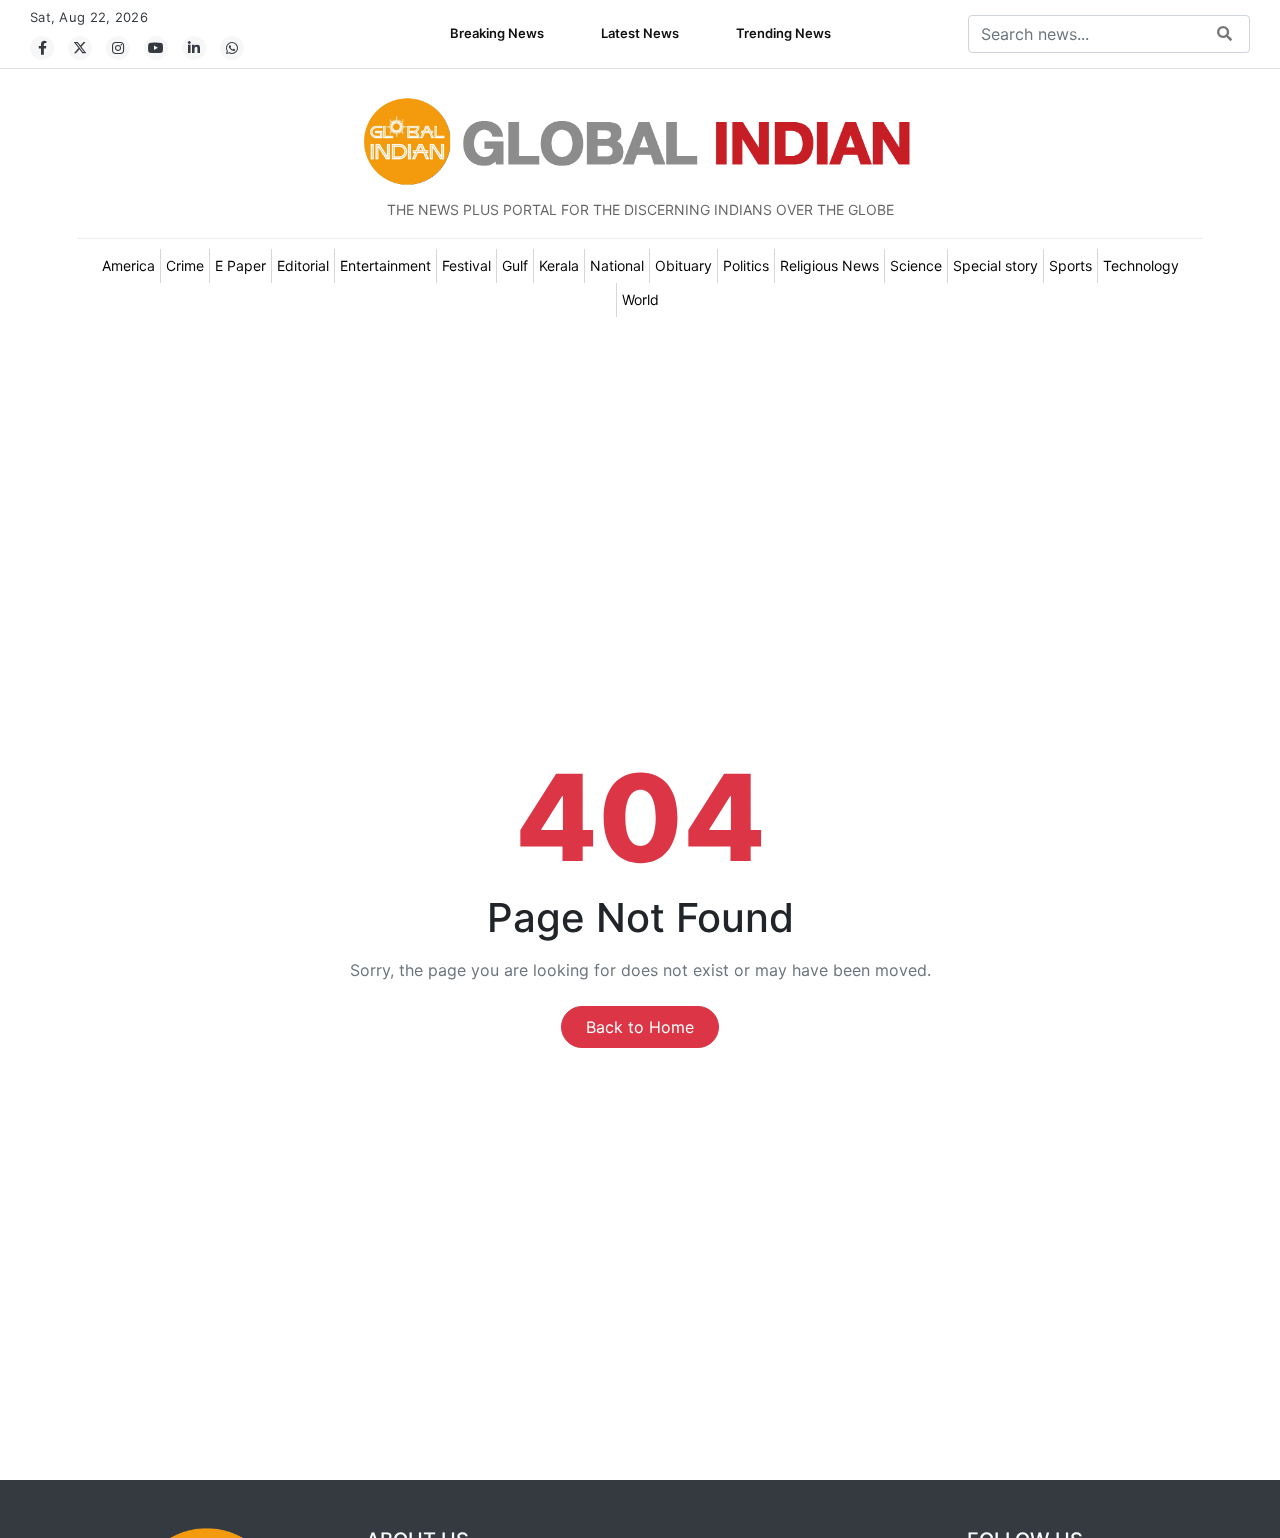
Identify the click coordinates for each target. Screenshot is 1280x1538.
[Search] (1224, 34)
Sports (1070, 265)
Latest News (640, 33)
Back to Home (640, 1027)
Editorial (303, 265)
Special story (995, 265)
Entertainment (385, 265)
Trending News (783, 33)
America (128, 265)
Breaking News (497, 33)
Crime (185, 265)
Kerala (559, 265)
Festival (466, 265)
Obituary (683, 265)
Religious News (829, 265)
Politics (746, 265)
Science (916, 265)
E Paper (240, 265)
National (617, 265)
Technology (1141, 265)
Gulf (515, 265)
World (640, 299)
